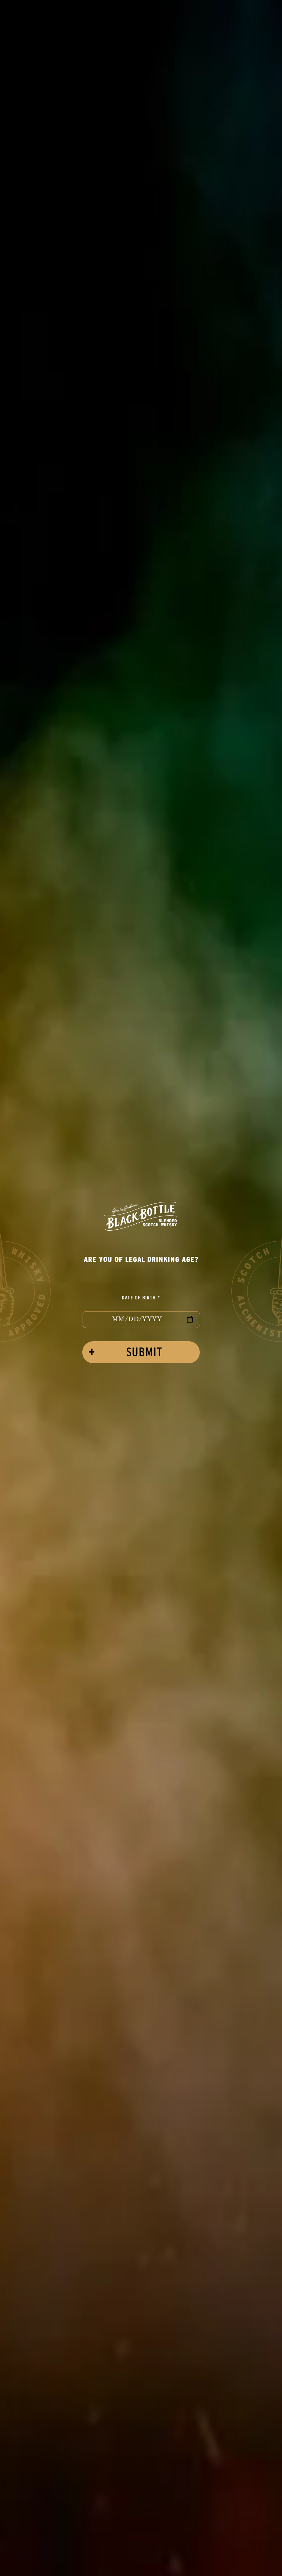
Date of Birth (141, 1297)
